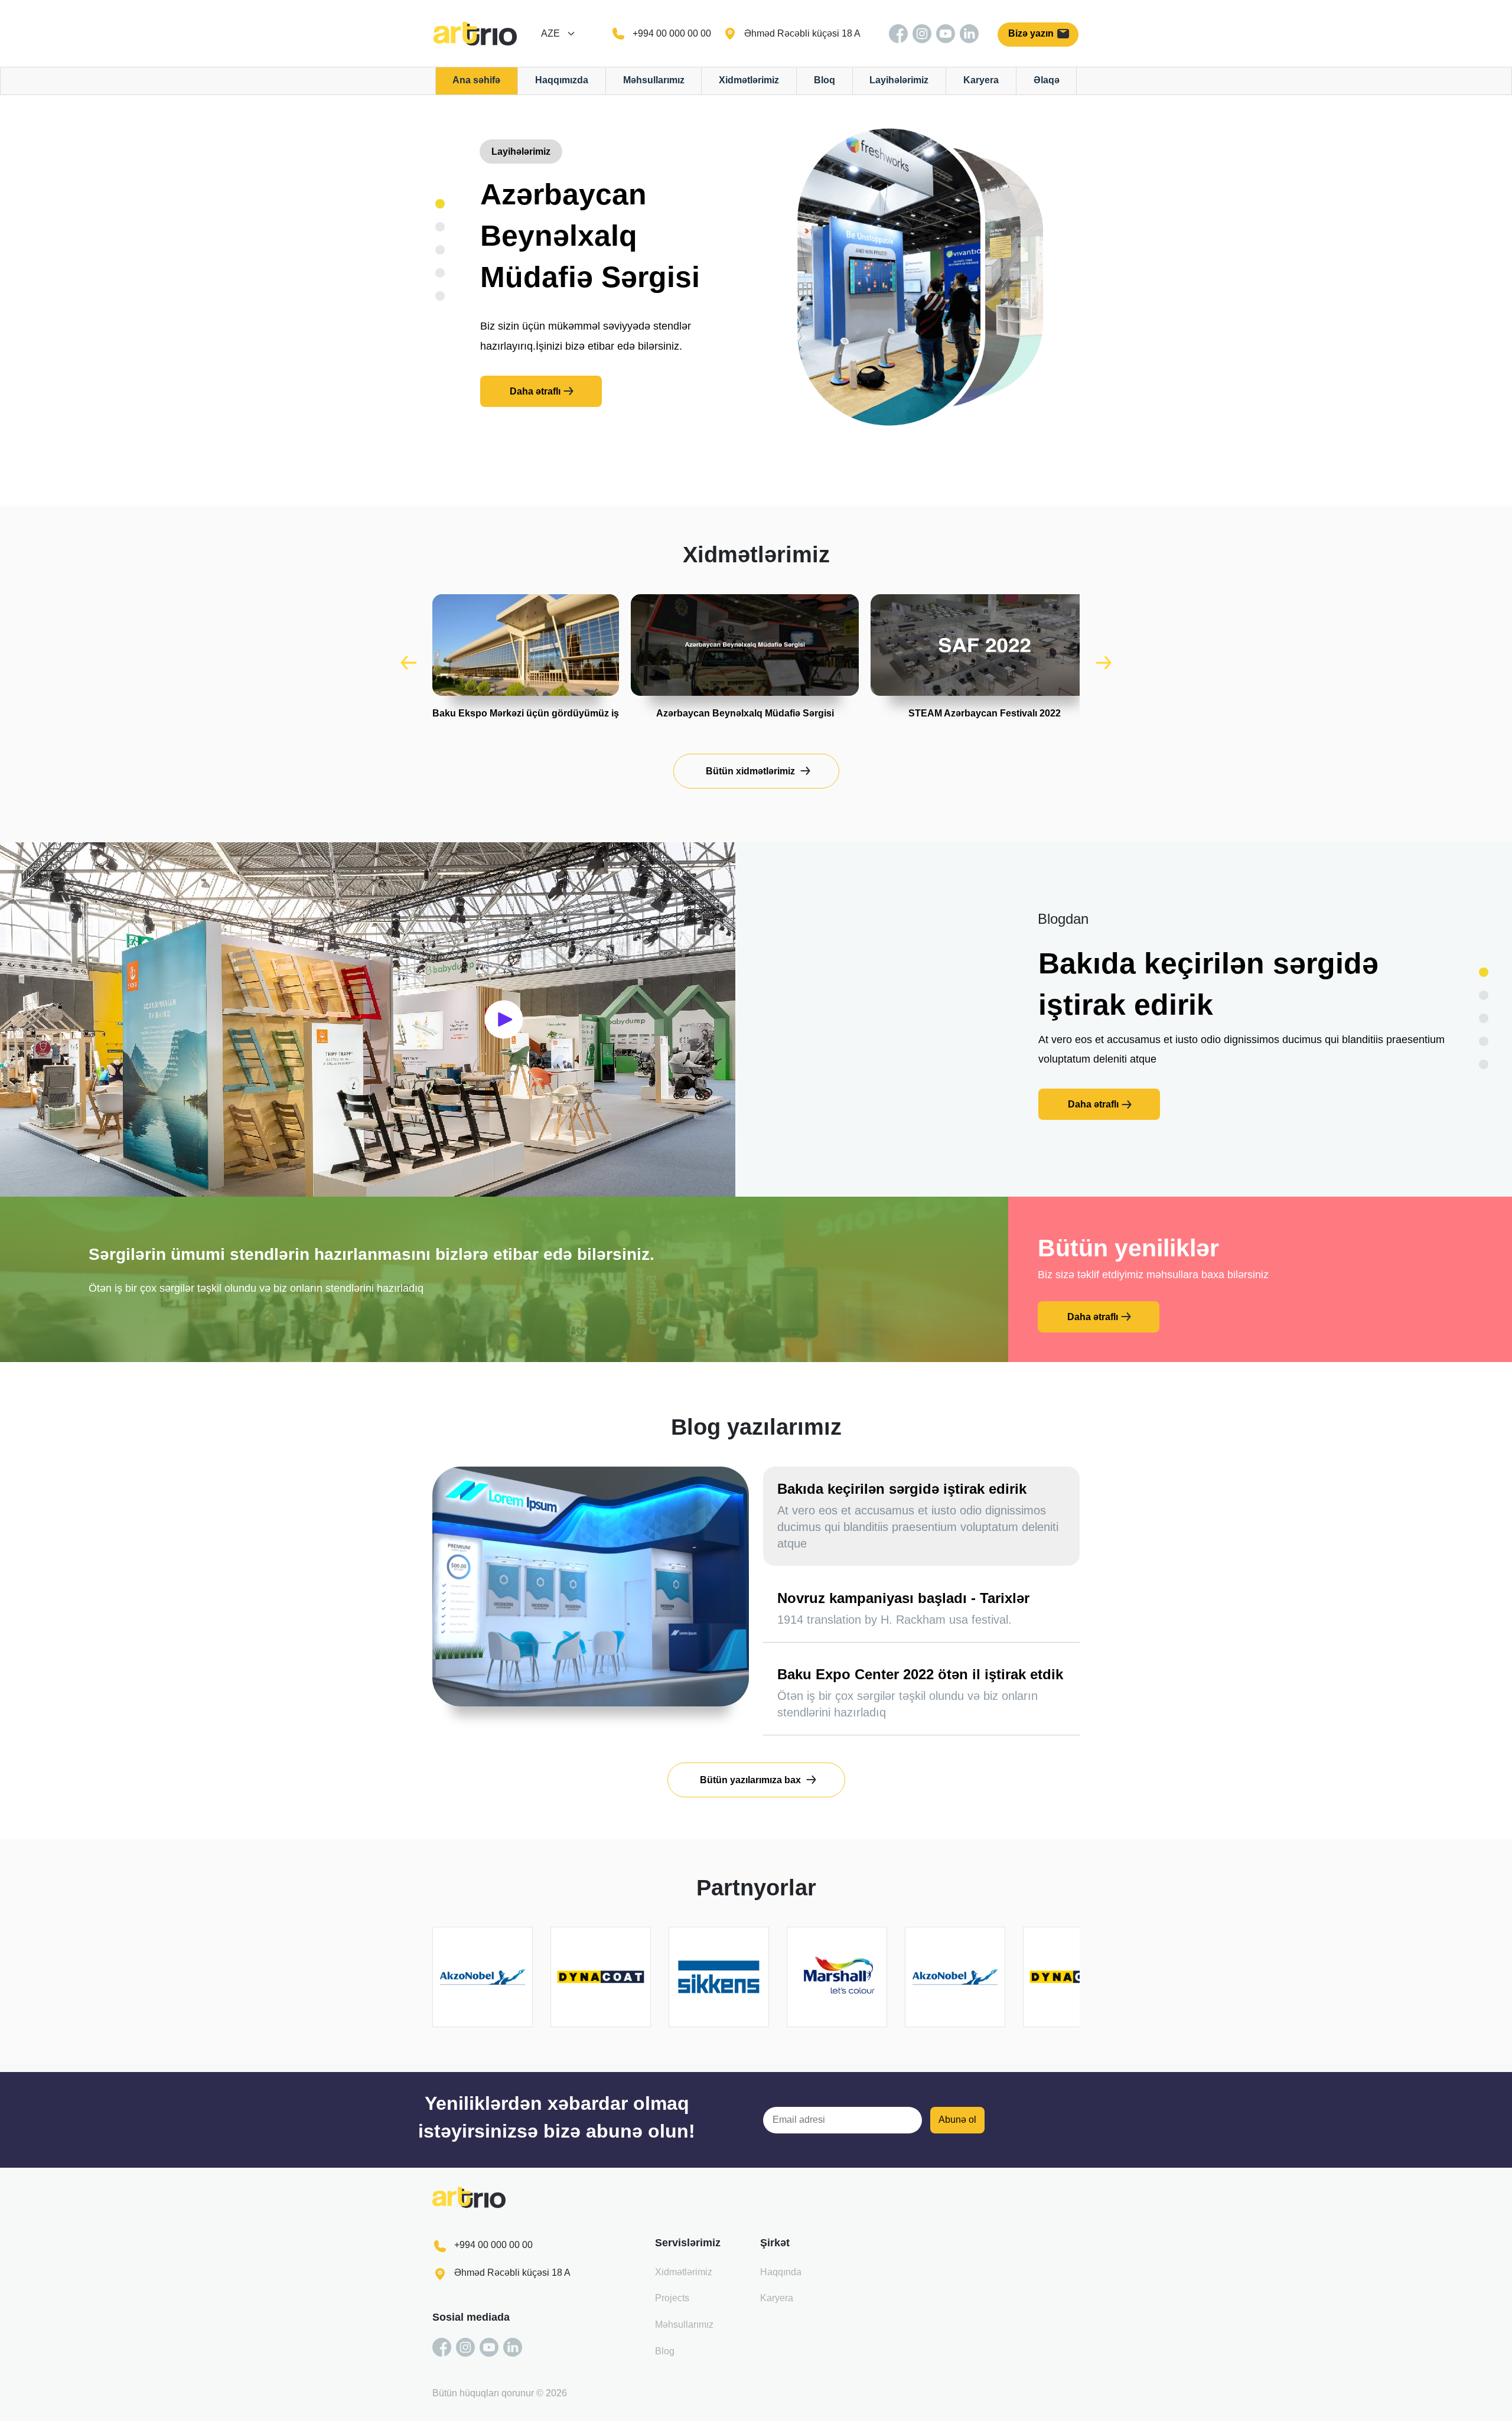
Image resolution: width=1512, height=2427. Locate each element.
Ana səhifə (476, 80)
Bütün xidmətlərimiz (750, 771)
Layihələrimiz (899, 80)
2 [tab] (440, 227)
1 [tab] (440, 204)
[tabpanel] (590, 300)
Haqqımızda (562, 80)
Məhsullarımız (654, 80)
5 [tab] (440, 296)
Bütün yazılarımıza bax (750, 1780)
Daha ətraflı (535, 391)
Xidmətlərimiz (749, 80)
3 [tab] (440, 250)
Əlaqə (1047, 80)
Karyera (981, 80)
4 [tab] (440, 273)
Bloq (825, 80)
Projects (672, 2298)
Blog (665, 2351)
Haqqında (781, 2272)
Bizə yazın (1032, 33)
